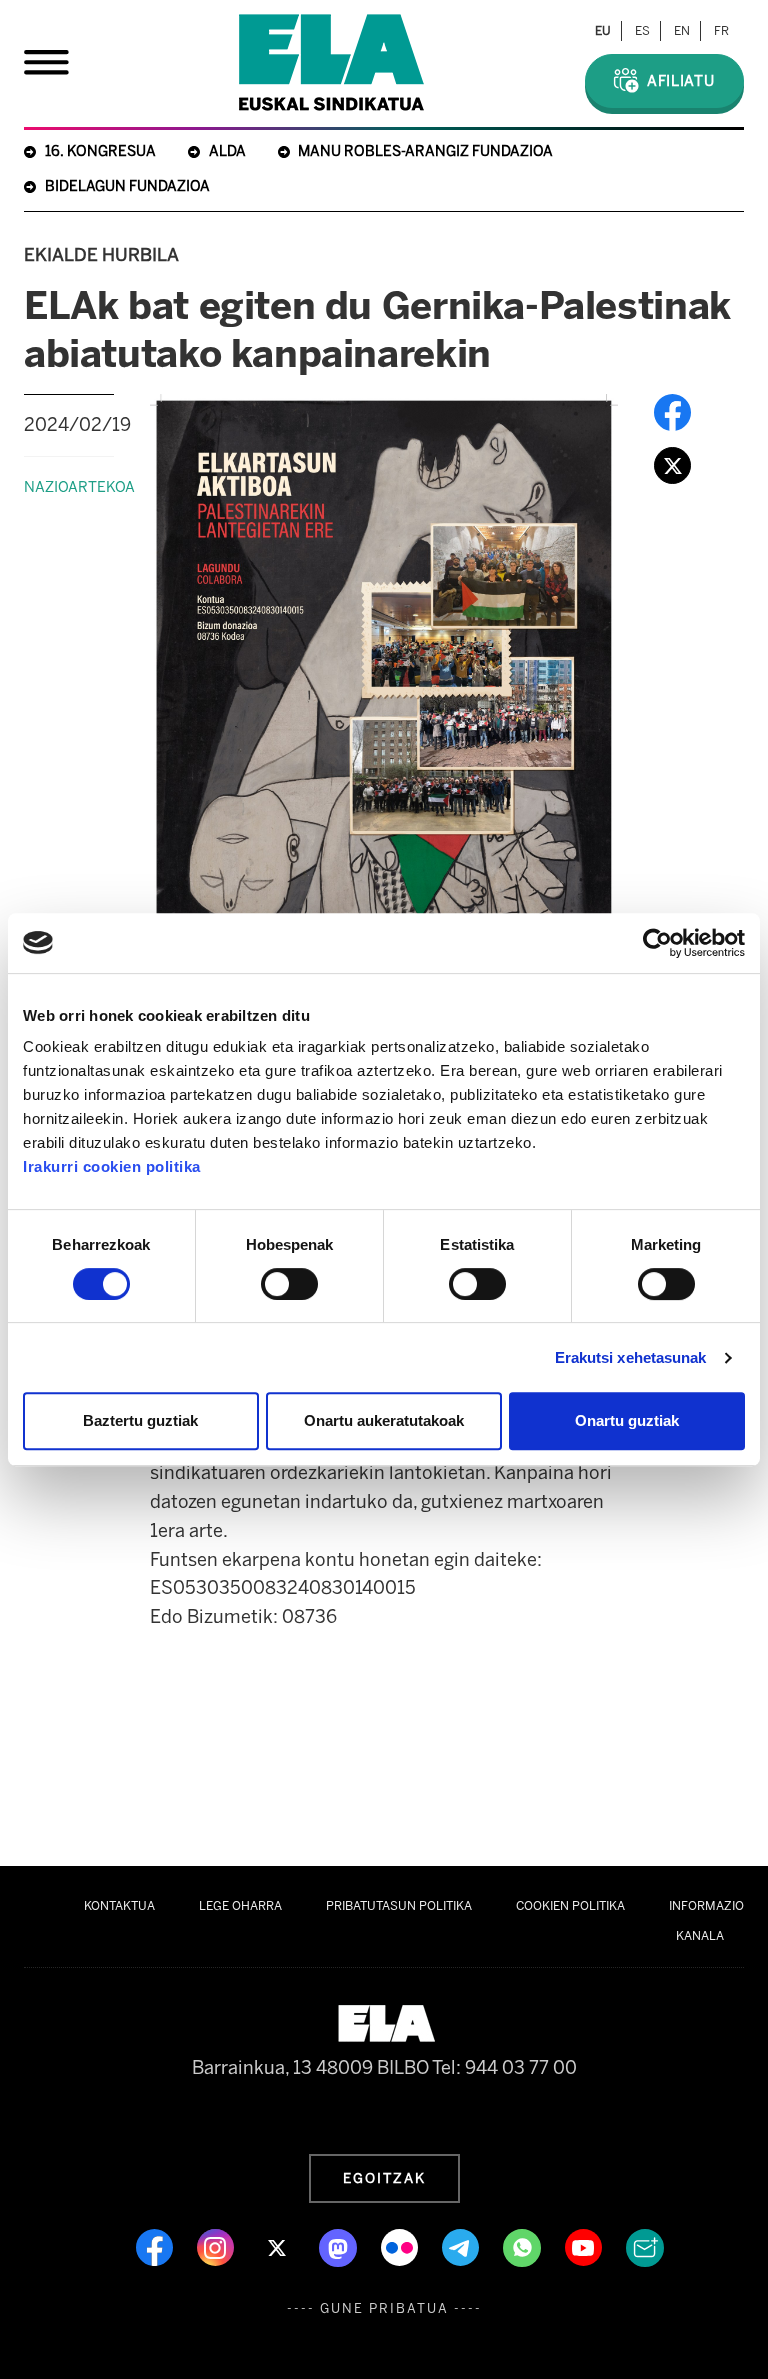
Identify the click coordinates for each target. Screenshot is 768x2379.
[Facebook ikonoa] (156, 2246)
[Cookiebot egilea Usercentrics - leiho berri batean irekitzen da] (657, 943)
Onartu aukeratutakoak (384, 1420)
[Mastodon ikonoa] (340, 2246)
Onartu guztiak (627, 1420)
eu (603, 31)
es (642, 31)
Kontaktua (119, 1906)
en (682, 31)
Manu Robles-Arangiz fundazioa (425, 151)
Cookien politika (570, 1906)
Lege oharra (240, 1906)
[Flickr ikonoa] (401, 2246)
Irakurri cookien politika (112, 1166)
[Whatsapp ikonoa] (524, 2246)
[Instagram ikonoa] (217, 2246)
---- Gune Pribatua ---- (384, 2308)
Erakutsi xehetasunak (631, 1357)
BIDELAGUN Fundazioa (127, 186)
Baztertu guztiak (140, 1420)
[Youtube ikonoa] (585, 2246)
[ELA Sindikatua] (331, 62)
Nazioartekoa (79, 487)
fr (721, 31)
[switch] (289, 1284)
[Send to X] (672, 465)
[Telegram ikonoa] (462, 2246)
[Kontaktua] (645, 2246)
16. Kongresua (100, 151)
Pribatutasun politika (399, 1906)
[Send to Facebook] (672, 412)
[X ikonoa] (278, 2246)
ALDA (227, 151)
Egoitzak (384, 2178)
